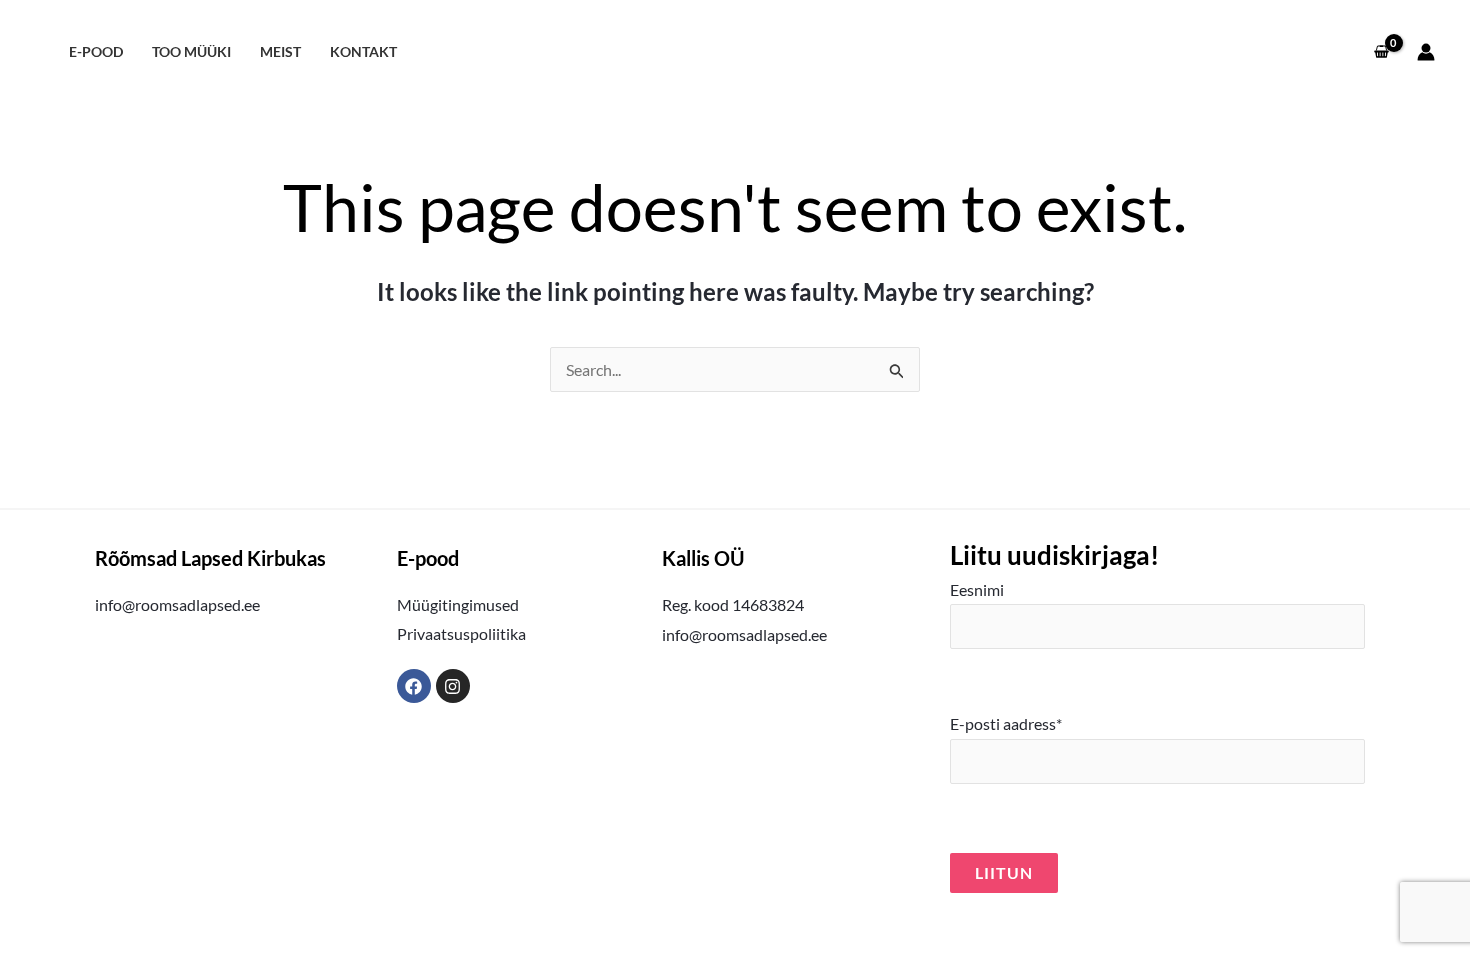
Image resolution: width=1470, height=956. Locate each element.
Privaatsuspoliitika (461, 633)
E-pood (96, 51)
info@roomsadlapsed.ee (177, 604)
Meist (280, 51)
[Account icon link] (1426, 52)
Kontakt (363, 51)
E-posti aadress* (1006, 723)
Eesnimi (977, 589)
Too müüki (191, 51)
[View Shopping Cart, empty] (1381, 52)
